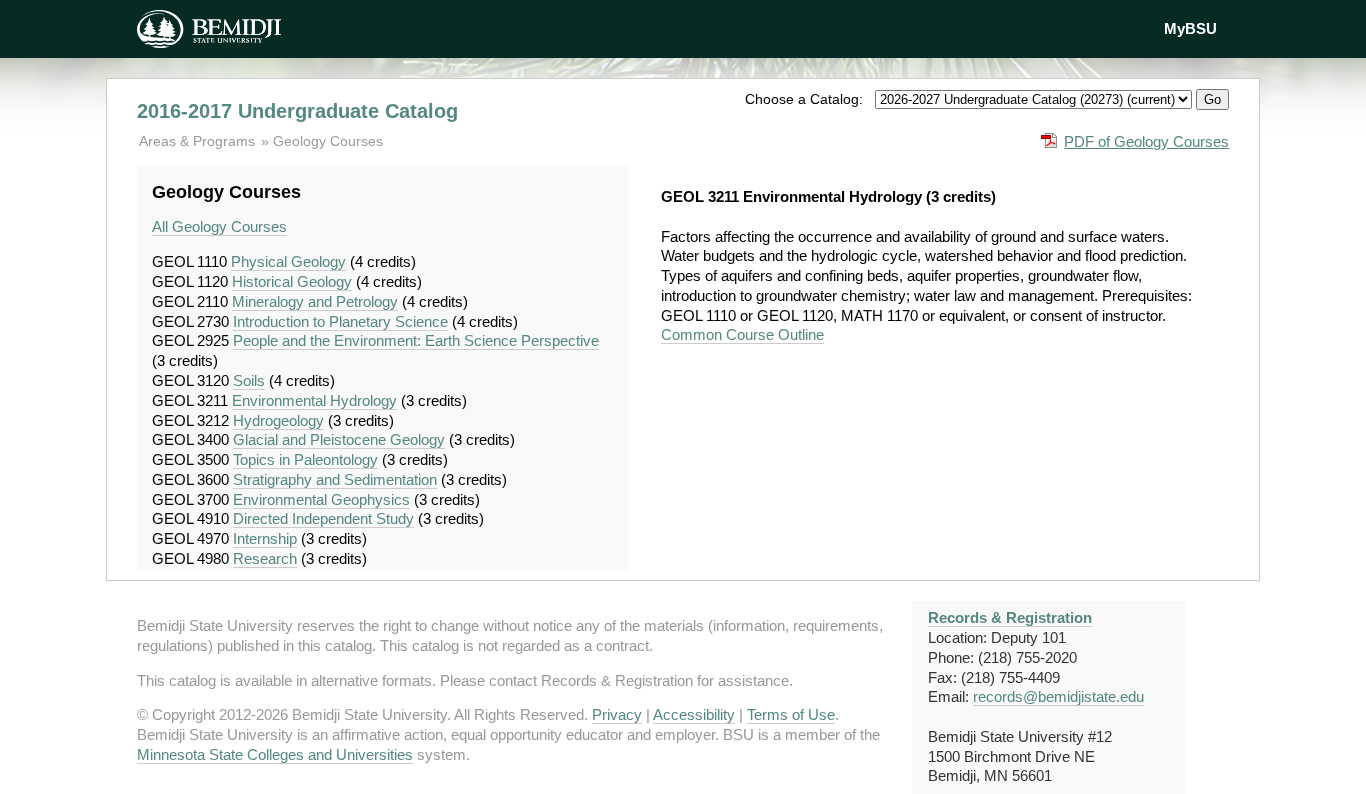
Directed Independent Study (323, 518)
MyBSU (1190, 28)
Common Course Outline (742, 334)
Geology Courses (328, 141)
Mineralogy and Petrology (315, 301)
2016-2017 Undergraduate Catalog (297, 111)
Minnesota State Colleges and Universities (275, 754)
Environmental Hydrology (314, 400)
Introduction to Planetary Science (340, 321)
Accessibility (694, 714)
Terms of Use (791, 714)
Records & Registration (1010, 617)
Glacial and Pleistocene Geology (339, 439)
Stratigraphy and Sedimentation (335, 479)
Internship (265, 538)
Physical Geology (288, 261)
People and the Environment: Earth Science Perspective (416, 340)
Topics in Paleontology (305, 459)
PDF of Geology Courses (1146, 141)
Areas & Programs (199, 141)
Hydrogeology (278, 420)
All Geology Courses (219, 226)
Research (265, 558)
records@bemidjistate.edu (1058, 696)
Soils (249, 380)
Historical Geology (292, 281)
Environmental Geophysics (321, 499)
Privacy (617, 714)
